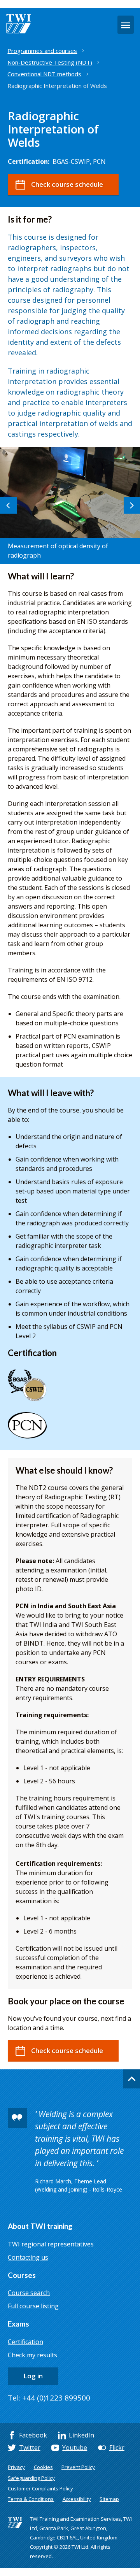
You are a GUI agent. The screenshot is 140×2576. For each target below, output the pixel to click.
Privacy (16, 2467)
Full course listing (33, 2306)
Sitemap (109, 2499)
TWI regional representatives (51, 2244)
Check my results (32, 2355)
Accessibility (77, 2499)
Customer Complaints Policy (40, 2488)
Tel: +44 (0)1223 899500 (49, 2398)
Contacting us (28, 2257)
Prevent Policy (78, 2467)
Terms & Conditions (31, 2499)
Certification (25, 2342)
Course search (29, 2293)
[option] (70, 505)
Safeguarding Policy (31, 2478)
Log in (33, 2376)
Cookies (43, 2467)
